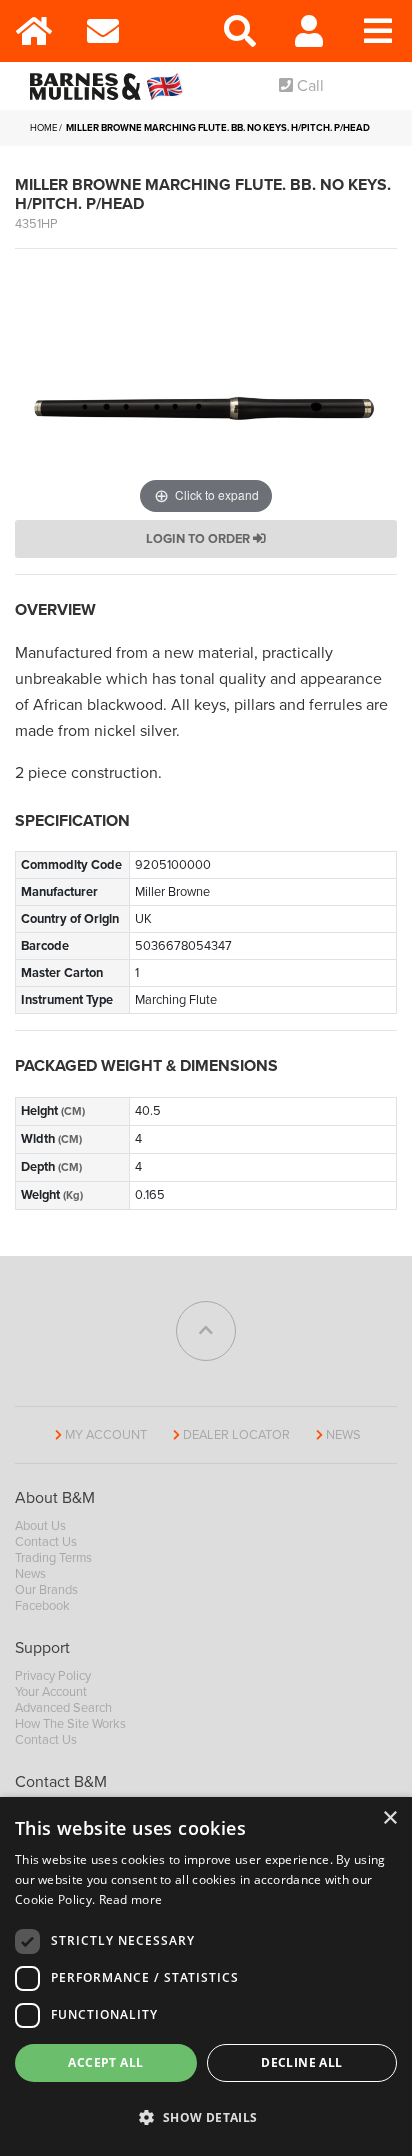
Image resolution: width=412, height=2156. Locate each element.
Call (308, 86)
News (343, 1435)
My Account (106, 1435)
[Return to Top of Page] (206, 1331)
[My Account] (309, 31)
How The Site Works (70, 1724)
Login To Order (199, 539)
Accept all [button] (105, 2062)
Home (43, 128)
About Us (40, 1526)
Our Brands (46, 1590)
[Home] (34, 31)
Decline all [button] (301, 2062)
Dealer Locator (236, 1435)
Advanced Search (63, 1708)
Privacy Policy (53, 1676)
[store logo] (110, 86)
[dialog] (206, 1976)
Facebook (42, 1606)
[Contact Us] (103, 31)
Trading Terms (53, 1558)
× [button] (389, 1818)
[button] (206, 2118)
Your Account (51, 1692)
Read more (131, 1899)
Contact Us (46, 1542)
